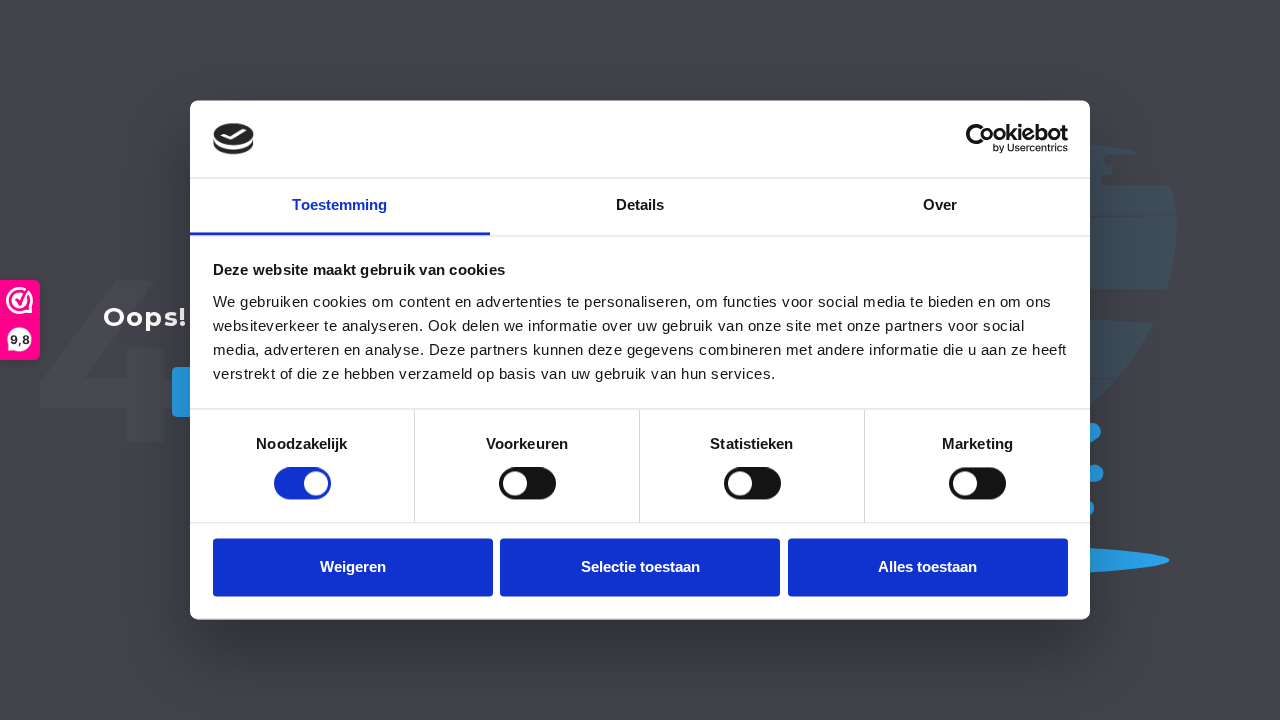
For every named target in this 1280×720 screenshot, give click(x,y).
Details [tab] (640, 204)
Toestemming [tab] (339, 204)
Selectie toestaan (640, 566)
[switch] (527, 484)
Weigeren (353, 566)
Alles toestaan (927, 566)
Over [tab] (940, 204)
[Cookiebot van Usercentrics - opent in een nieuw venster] (980, 139)
